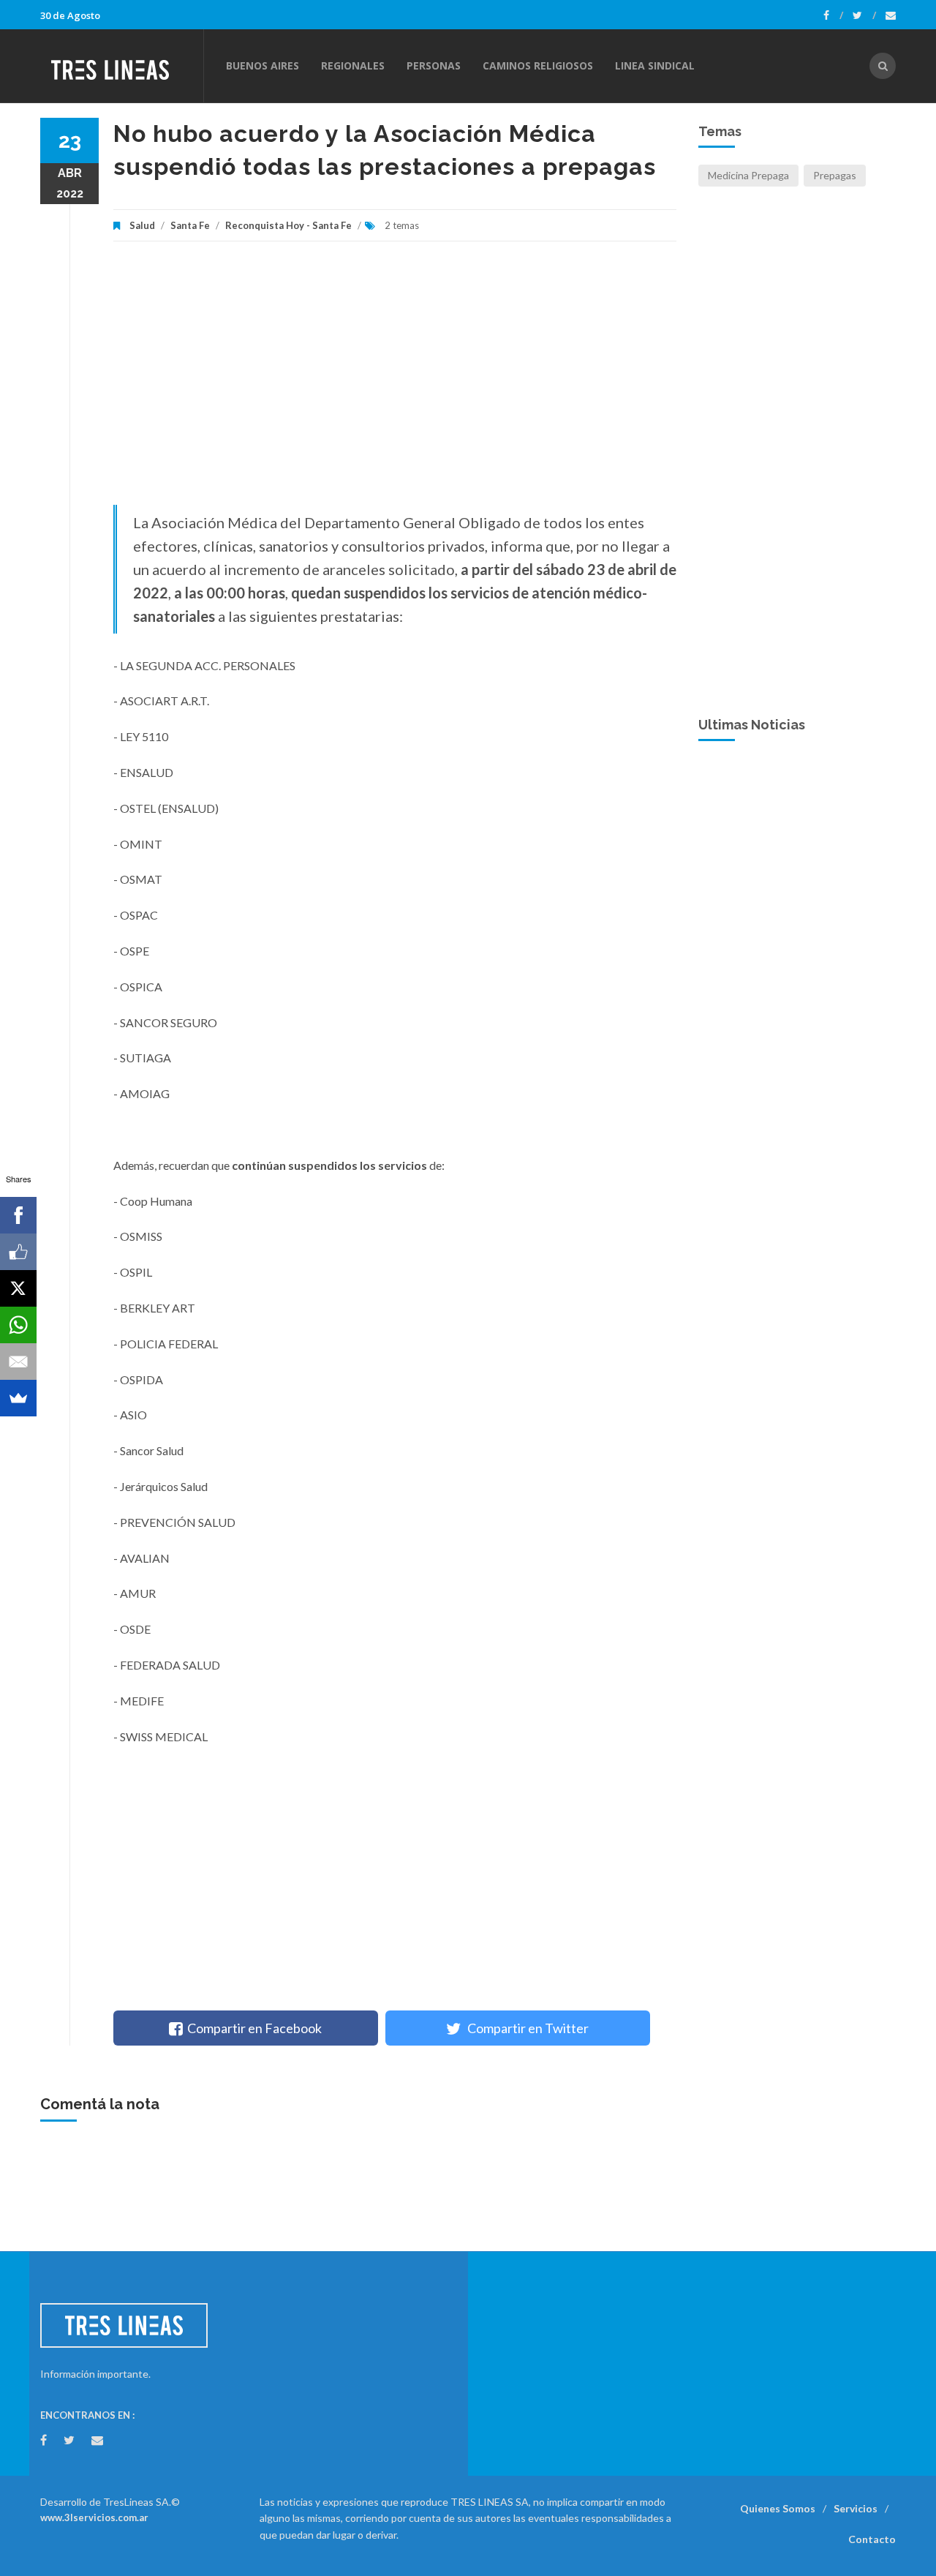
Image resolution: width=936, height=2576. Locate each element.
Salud (142, 225)
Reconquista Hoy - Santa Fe (288, 225)
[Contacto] (891, 15)
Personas (434, 65)
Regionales (353, 65)
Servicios (856, 2508)
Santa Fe (190, 225)
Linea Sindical (655, 65)
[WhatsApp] (18, 1325)
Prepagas (835, 175)
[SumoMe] (18, 1398)
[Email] (18, 1362)
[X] (18, 1288)
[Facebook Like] (18, 1252)
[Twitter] (864, 15)
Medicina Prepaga (748, 175)
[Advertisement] (395, 380)
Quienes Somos (778, 2508)
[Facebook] (833, 15)
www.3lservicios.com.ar (94, 2517)
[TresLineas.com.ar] (121, 66)
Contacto (872, 2539)
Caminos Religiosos (538, 65)
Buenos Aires (263, 65)
